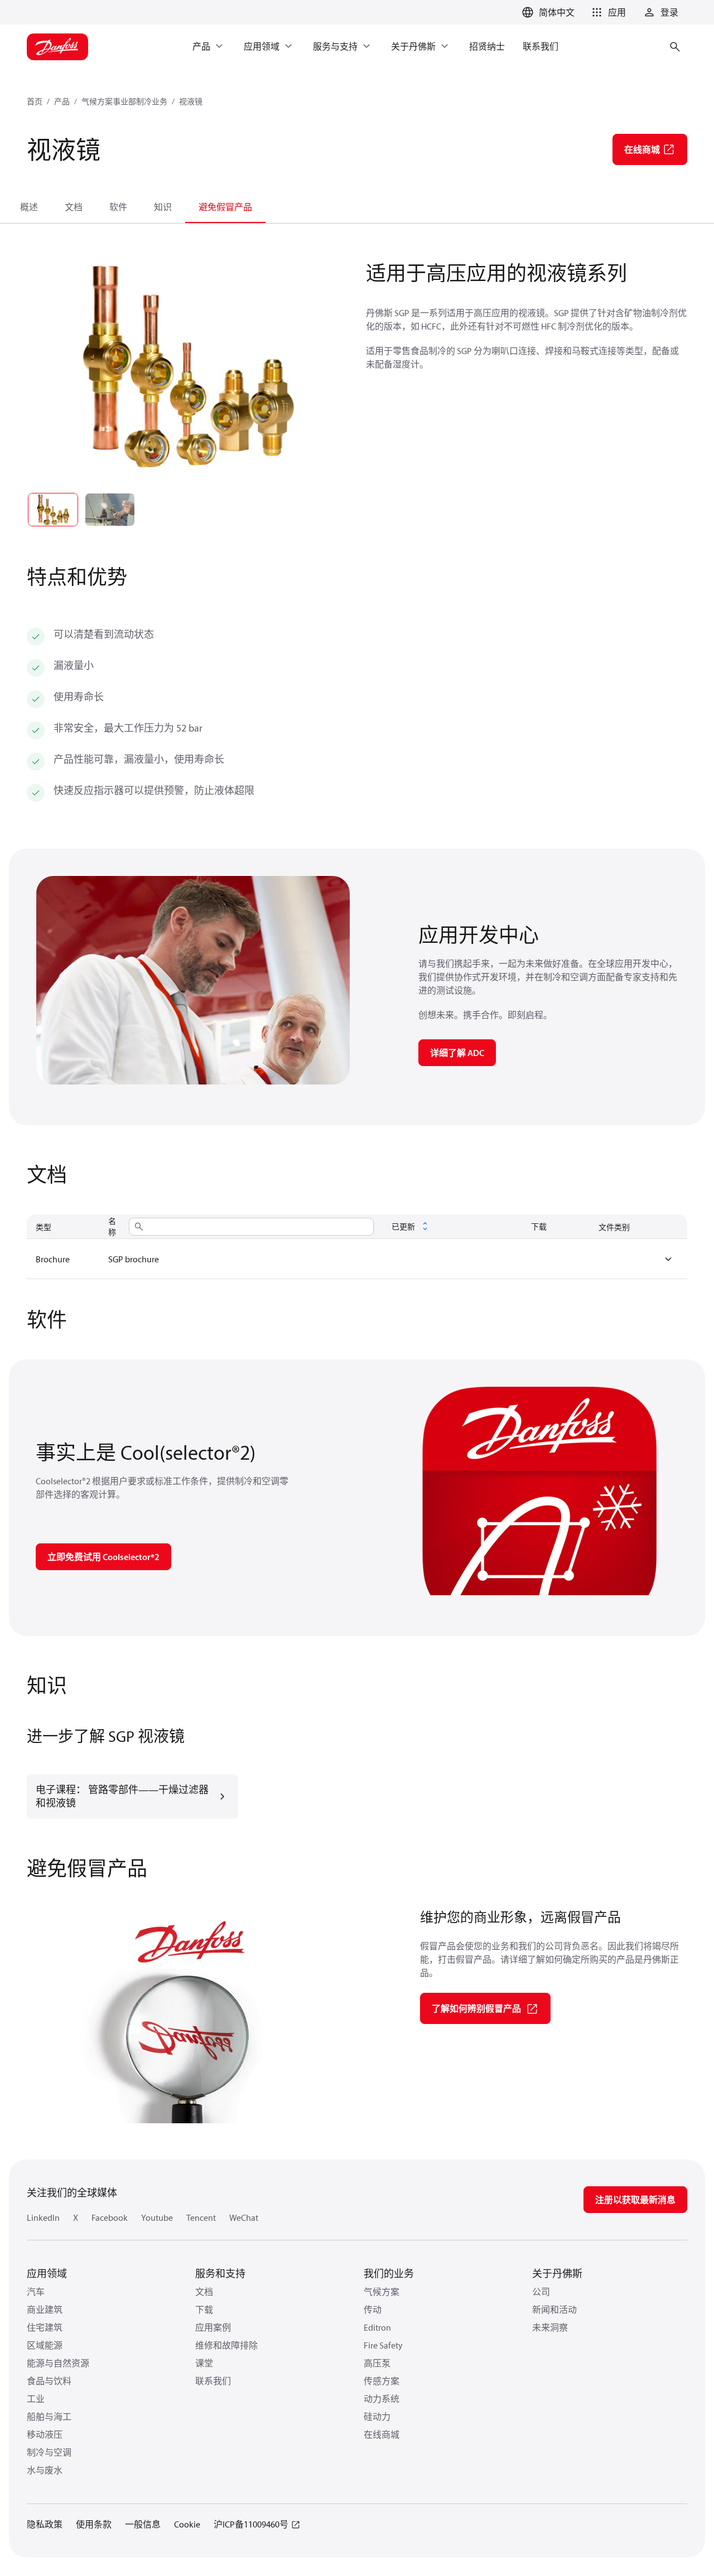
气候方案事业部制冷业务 (124, 101)
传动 (373, 2309)
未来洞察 (550, 2327)
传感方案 (382, 2381)
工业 (36, 2399)
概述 (29, 207)
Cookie (187, 2524)
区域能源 (45, 2345)
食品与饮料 (49, 2381)
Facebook (110, 2217)
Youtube (157, 2217)
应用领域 (47, 2274)
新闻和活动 (554, 2309)
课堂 (204, 2363)
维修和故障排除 (226, 2345)
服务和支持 (220, 2274)
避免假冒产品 (225, 207)
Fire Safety (383, 2345)
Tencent (201, 2217)
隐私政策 (45, 2524)
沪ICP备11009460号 (251, 2524)
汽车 (36, 2292)
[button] (607, 12)
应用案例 (213, 2327)
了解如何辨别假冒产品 (476, 2008)
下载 (204, 2309)
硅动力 (377, 2417)
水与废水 (45, 2470)
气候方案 (382, 2292)
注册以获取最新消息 (635, 2200)
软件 (118, 207)
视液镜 (191, 101)
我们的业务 (389, 2274)
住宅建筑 (45, 2327)
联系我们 (213, 2381)
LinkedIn (43, 2217)
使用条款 (94, 2524)
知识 (163, 207)
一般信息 (143, 2524)
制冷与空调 (49, 2452)
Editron (377, 2327)
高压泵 (377, 2363)
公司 (541, 2292)
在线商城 (382, 2434)
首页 (35, 101)
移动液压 (45, 2434)
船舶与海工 (49, 2417)
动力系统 (382, 2399)
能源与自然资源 (58, 2363)
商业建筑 (45, 2309)
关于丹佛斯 (557, 2274)
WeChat (244, 2217)
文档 (74, 207)
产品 (62, 101)
